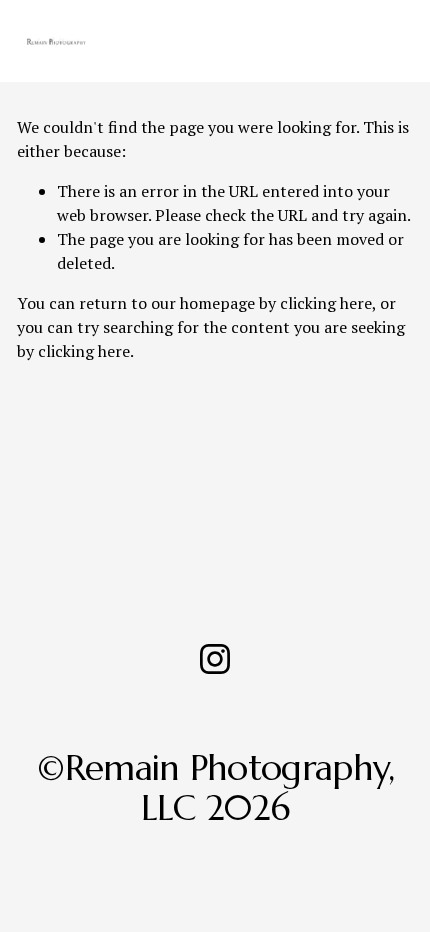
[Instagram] (215, 659)
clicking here (326, 303)
